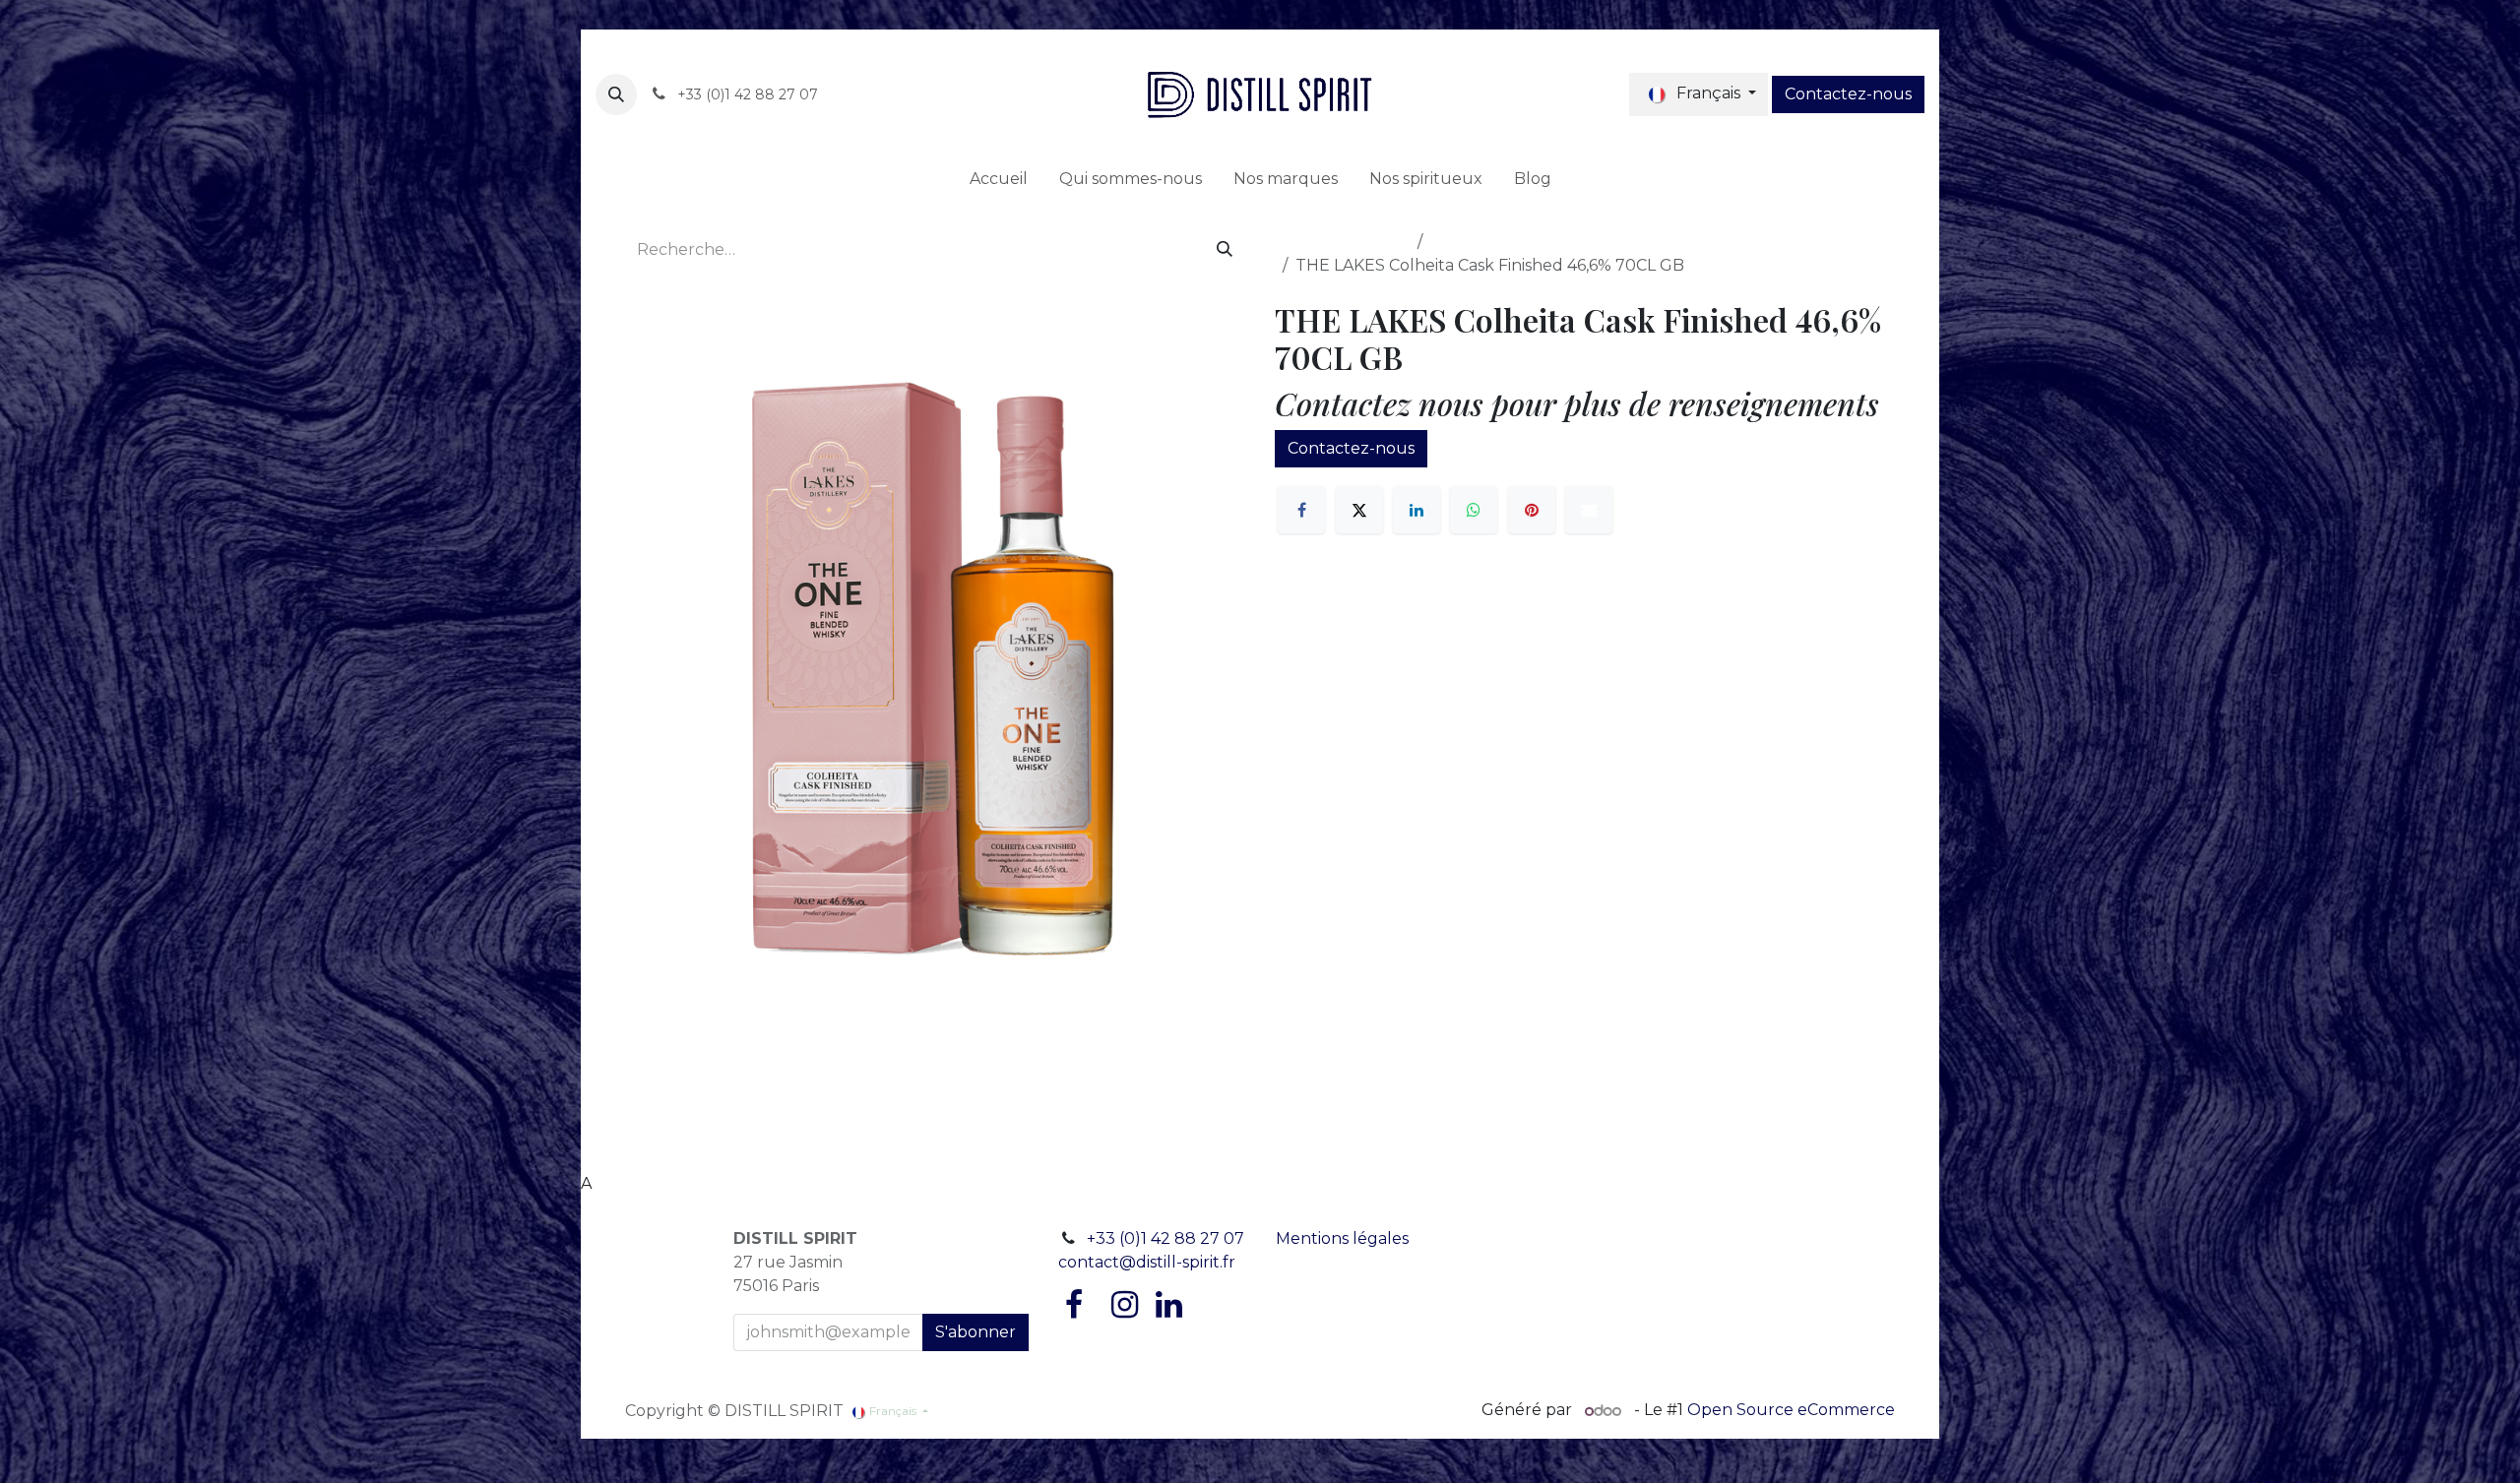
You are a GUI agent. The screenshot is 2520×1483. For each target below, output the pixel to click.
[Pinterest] (1532, 510)
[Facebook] (1301, 510)
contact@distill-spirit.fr (1147, 1262)
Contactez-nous (1848, 94)
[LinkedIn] (1417, 510)
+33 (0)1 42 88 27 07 (1165, 1238)
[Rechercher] (1225, 250)
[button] (616, 94)
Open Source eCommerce (1791, 1411)
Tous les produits (1342, 242)
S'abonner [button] (976, 1332)
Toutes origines (1490, 242)
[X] (1359, 510)
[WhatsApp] (1474, 510)
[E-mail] (1589, 510)
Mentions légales (1342, 1238)
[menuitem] (999, 179)
